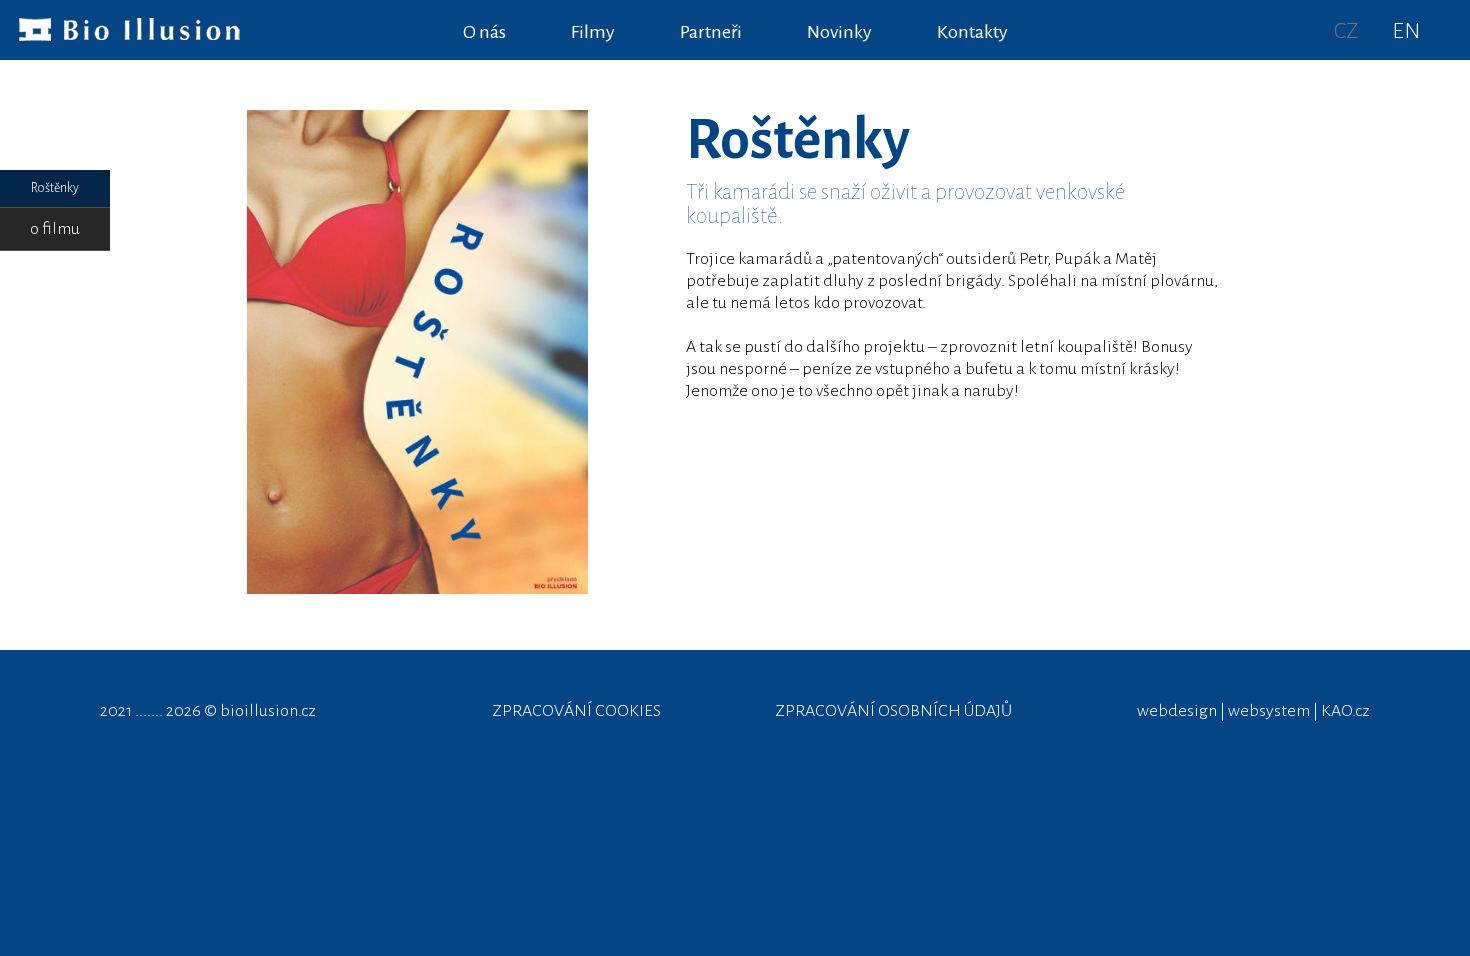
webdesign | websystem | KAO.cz (1253, 711)
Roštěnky (55, 188)
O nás (484, 32)
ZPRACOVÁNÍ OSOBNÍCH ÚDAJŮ (893, 711)
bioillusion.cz (268, 711)
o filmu (55, 229)
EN (1406, 31)
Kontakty (972, 32)
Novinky (839, 32)
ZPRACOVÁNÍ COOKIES (576, 711)
